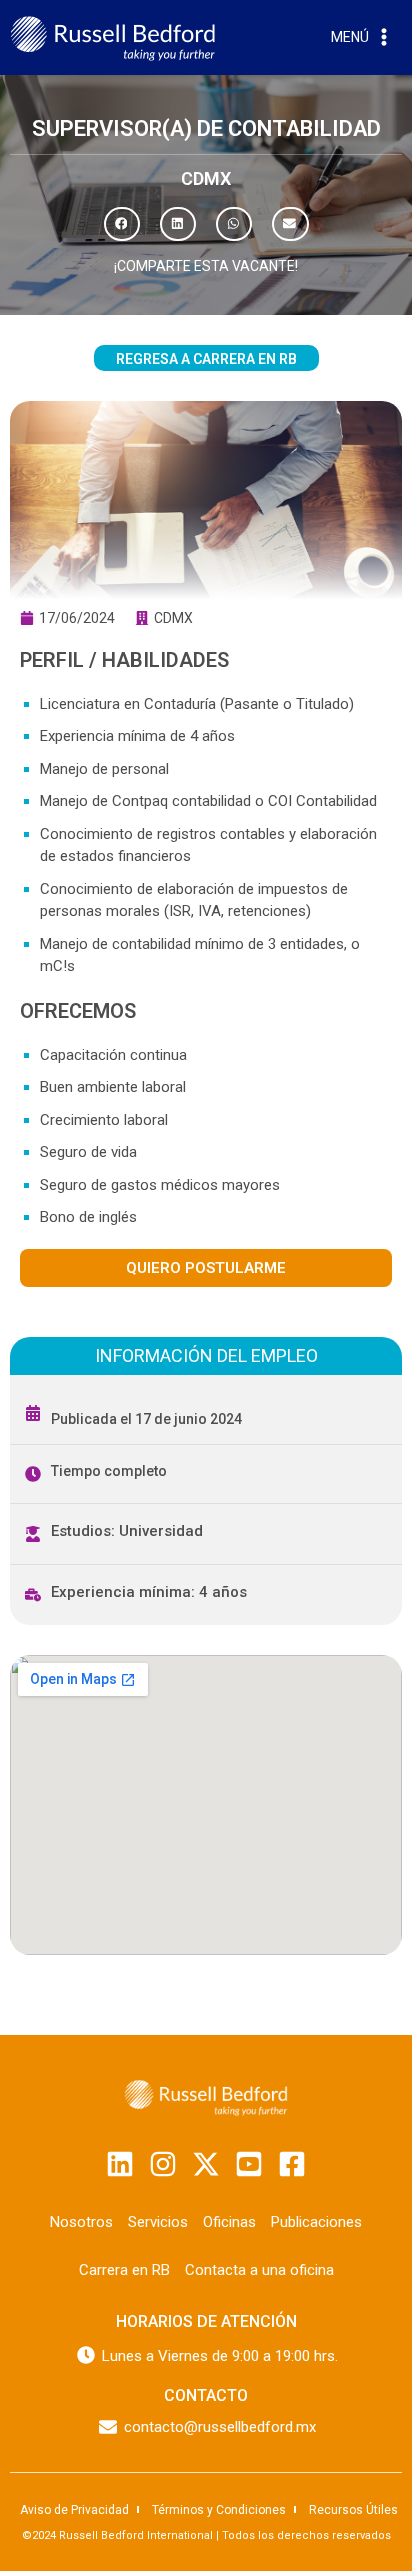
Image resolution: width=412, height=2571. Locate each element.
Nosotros (81, 2222)
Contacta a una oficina (259, 2270)
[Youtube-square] (249, 2164)
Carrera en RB (124, 2270)
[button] (122, 224)
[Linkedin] (120, 2164)
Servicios (158, 2222)
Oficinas (229, 2222)
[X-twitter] (206, 2164)
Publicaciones (316, 2222)
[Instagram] (163, 2164)
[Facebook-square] (292, 2164)
